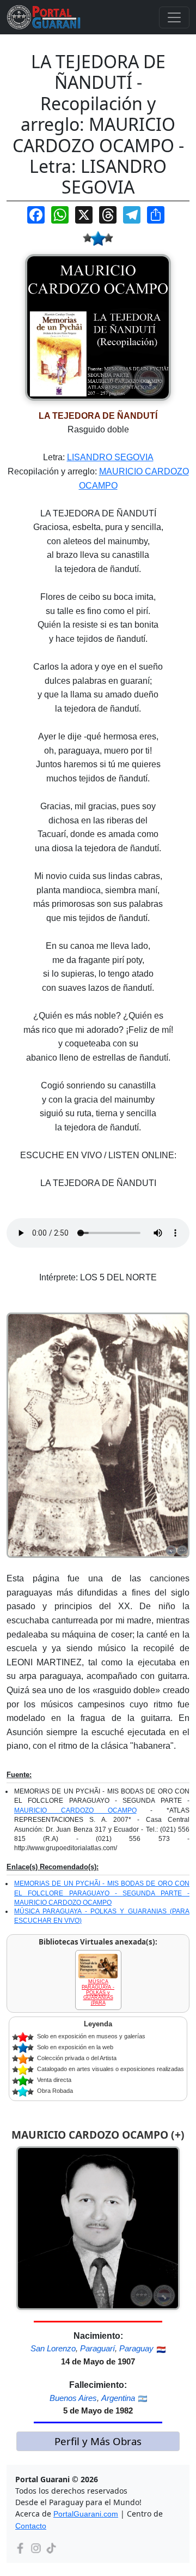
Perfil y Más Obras (98, 2441)
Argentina (118, 2398)
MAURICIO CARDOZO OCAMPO (75, 1810)
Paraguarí (97, 2348)
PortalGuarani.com (86, 2514)
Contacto (31, 2526)
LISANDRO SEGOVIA (110, 457)
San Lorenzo (53, 2348)
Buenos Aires (73, 2398)
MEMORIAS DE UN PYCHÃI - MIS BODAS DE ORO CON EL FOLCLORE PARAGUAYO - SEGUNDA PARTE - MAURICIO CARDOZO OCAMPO (102, 1893)
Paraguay (136, 2348)
